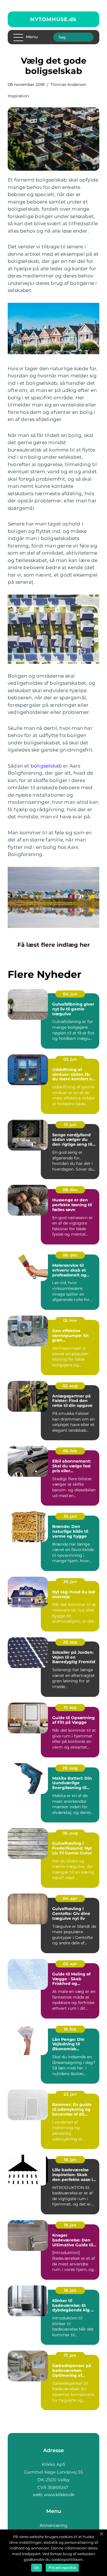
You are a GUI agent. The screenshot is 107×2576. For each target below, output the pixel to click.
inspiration (18, 96)
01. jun (70, 1125)
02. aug (70, 1386)
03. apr (70, 1964)
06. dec (70, 1255)
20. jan (70, 1582)
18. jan (70, 2160)
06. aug (70, 1833)
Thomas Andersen (68, 84)
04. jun (70, 994)
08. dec (70, 1190)
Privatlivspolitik (62, 2568)
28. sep (70, 1642)
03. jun (70, 1059)
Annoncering (53, 2525)
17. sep (70, 1707)
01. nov (70, 1320)
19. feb (70, 2029)
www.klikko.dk (59, 2495)
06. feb (70, 1451)
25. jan (70, 1516)
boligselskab (46, 766)
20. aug (70, 1768)
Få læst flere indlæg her (54, 945)
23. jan (70, 2094)
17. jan (70, 2355)
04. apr (70, 1898)
